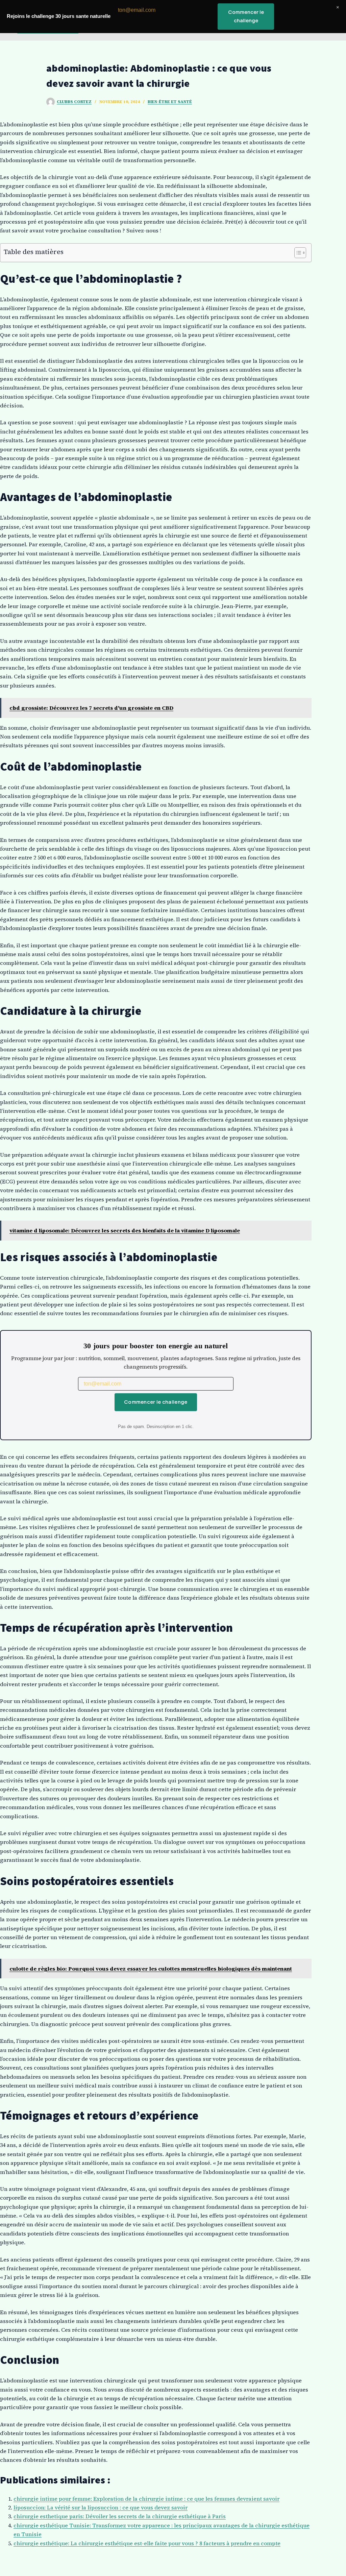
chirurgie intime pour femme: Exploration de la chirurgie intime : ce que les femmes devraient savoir (146, 2499)
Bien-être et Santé (170, 102)
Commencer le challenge (156, 1402)
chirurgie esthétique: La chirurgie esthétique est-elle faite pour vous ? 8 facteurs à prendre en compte (147, 2543)
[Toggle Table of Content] (297, 253)
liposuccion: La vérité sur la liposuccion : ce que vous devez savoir (101, 2507)
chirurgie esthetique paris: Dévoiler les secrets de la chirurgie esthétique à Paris (120, 2516)
